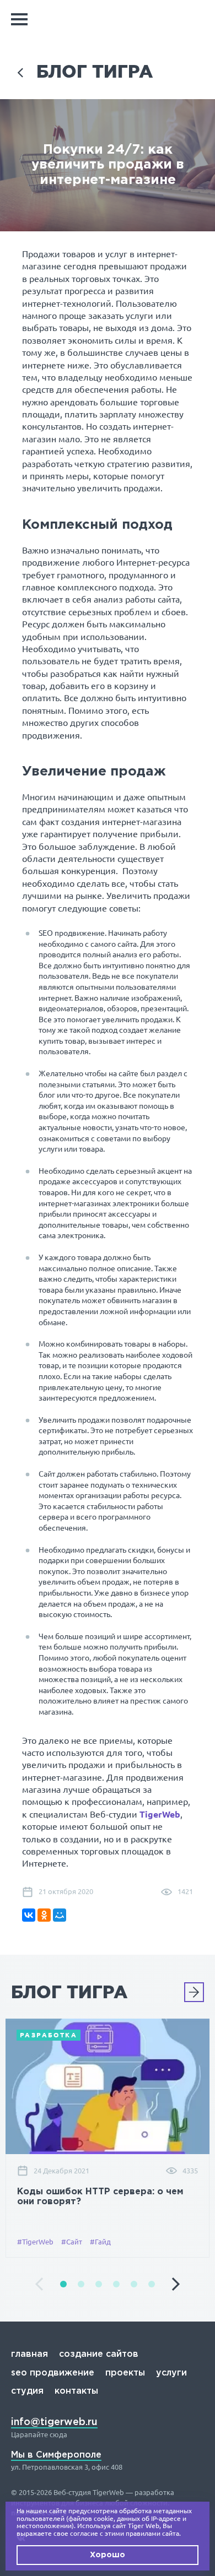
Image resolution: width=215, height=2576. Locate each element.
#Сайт (72, 2242)
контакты (76, 2391)
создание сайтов (99, 2354)
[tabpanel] (108, 2138)
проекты (125, 2373)
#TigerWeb (35, 2242)
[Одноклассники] (44, 1915)
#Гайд (100, 2242)
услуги (171, 2373)
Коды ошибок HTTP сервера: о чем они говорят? (100, 2197)
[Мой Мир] (60, 1915)
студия (27, 2391)
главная (29, 2354)
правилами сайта (152, 2533)
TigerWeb (160, 1814)
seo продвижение (53, 2373)
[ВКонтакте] (29, 1915)
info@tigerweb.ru (54, 2422)
